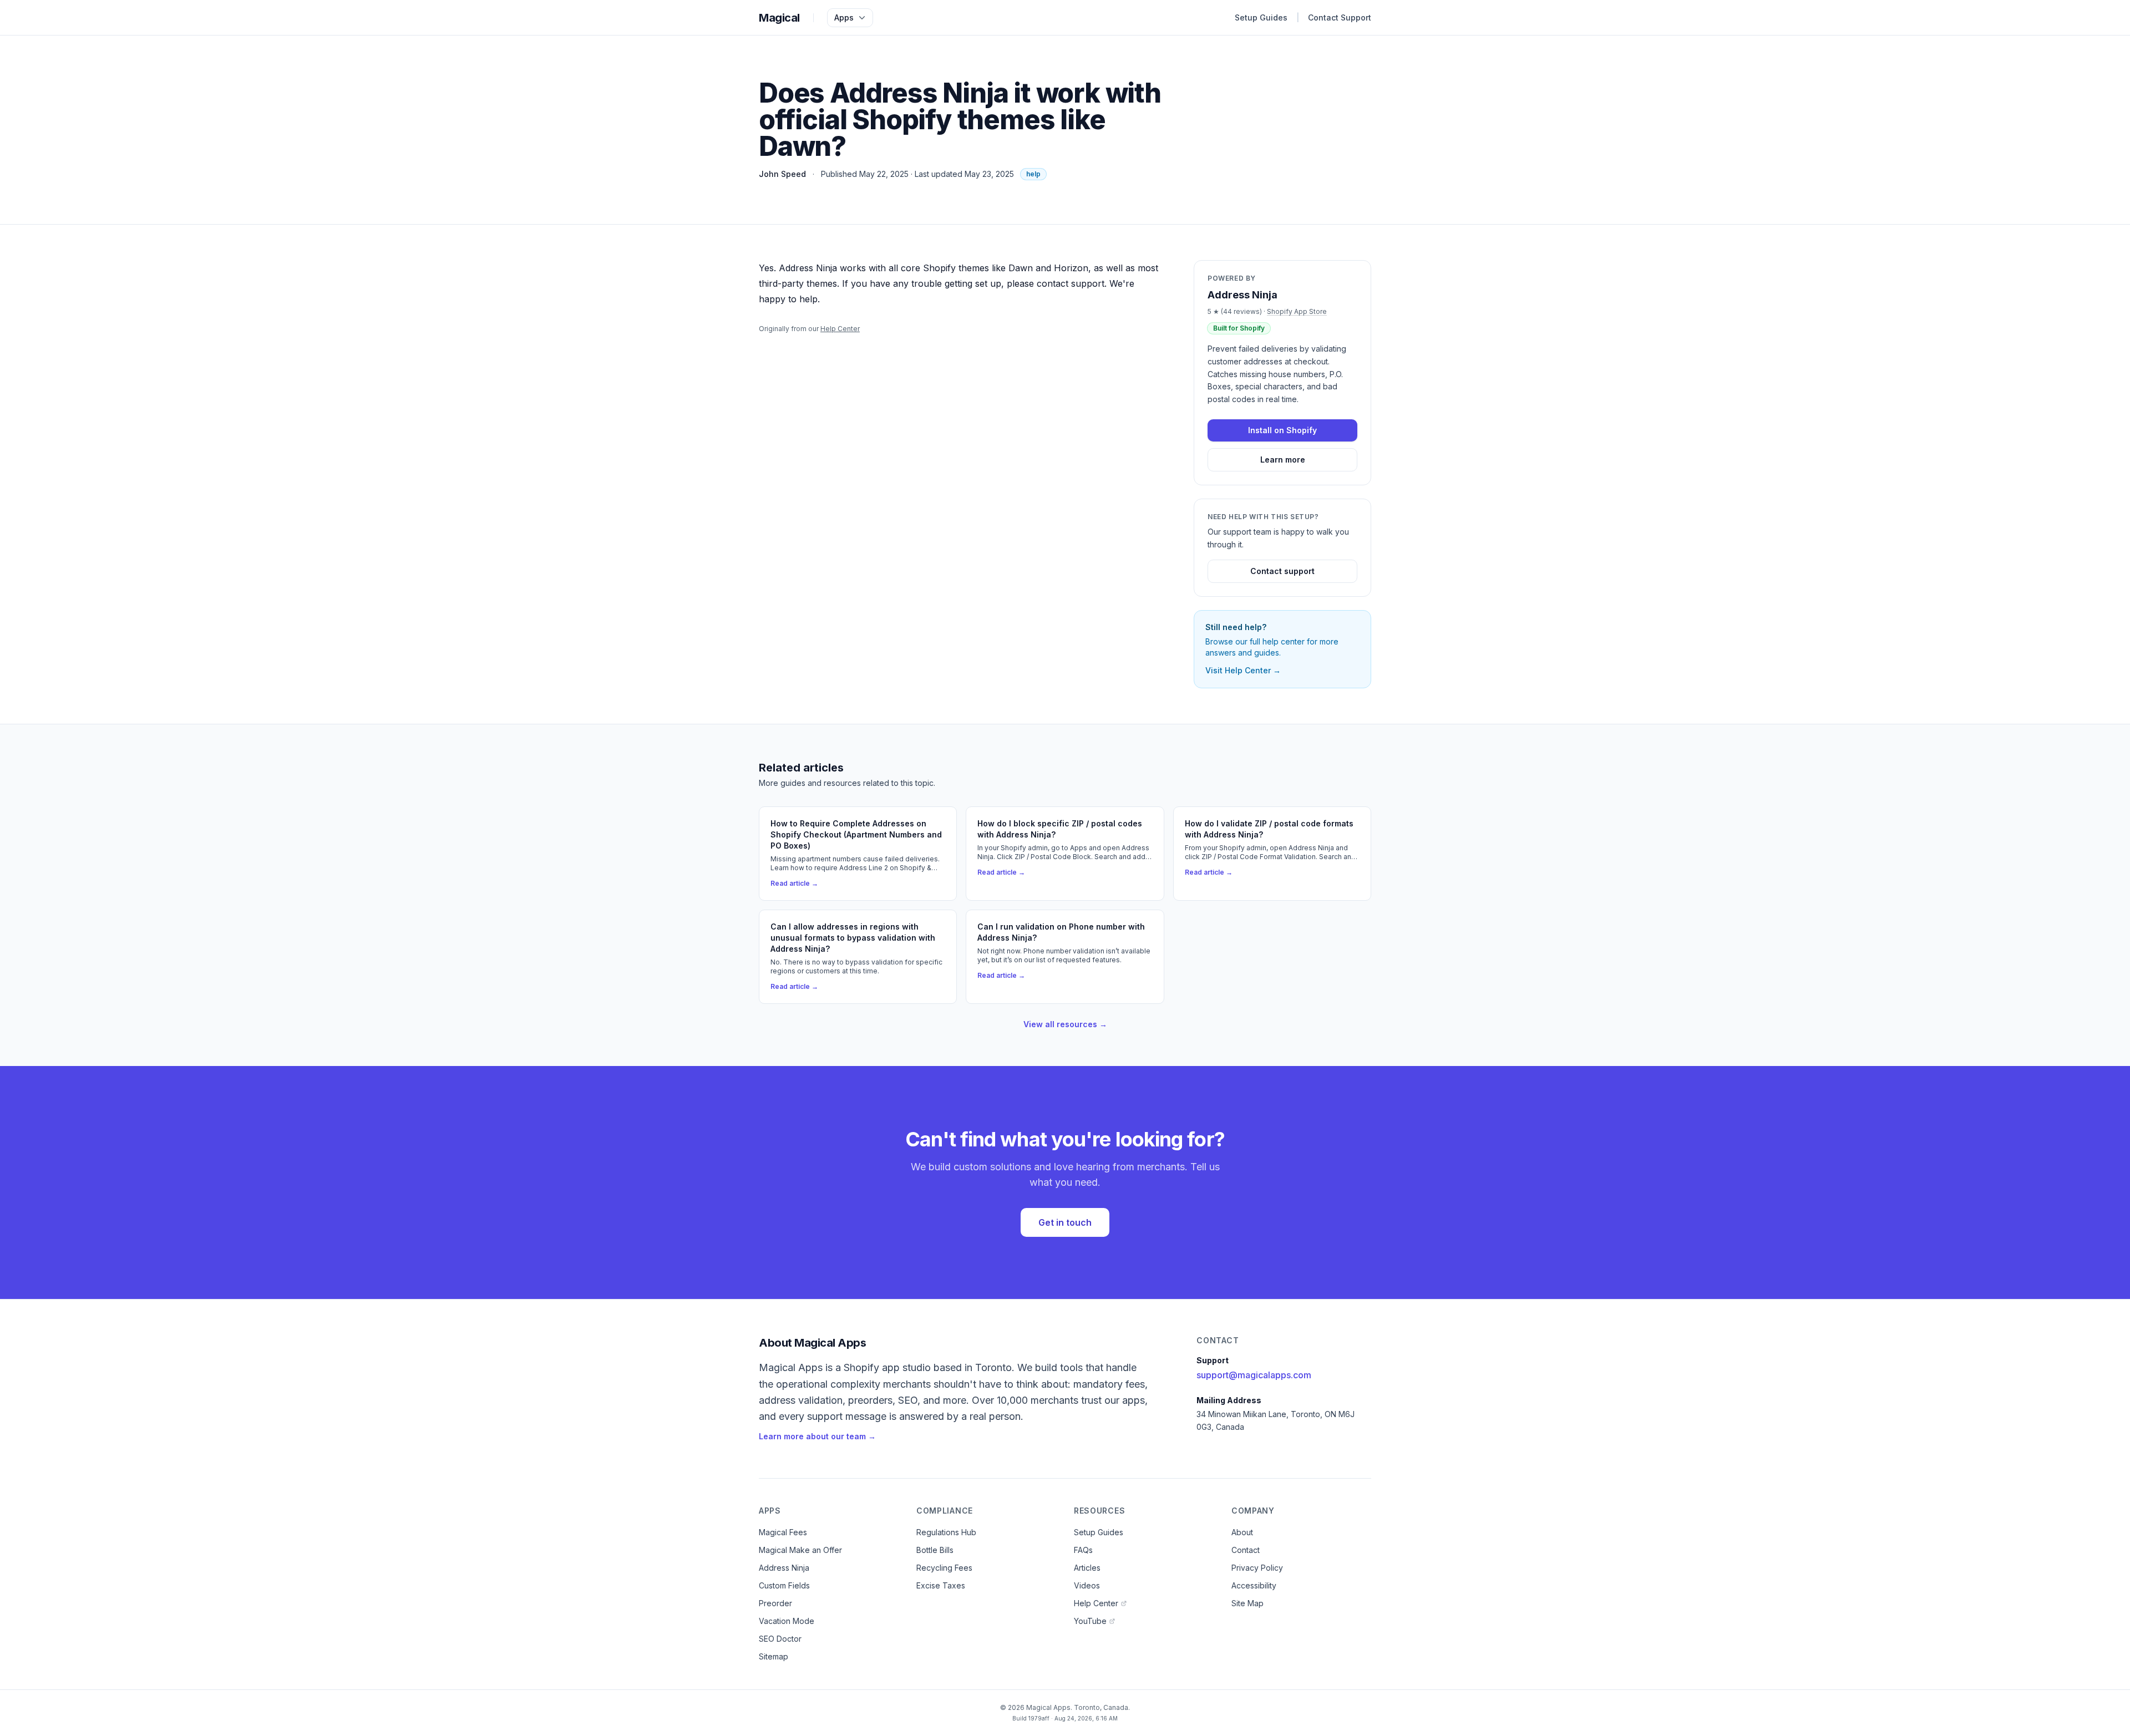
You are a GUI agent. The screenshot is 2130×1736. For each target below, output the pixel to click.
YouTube (1090, 1621)
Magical (779, 18)
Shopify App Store (1297, 311)
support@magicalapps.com (1254, 1375)
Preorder (775, 1603)
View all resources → (1065, 1024)
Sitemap (774, 1656)
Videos (1087, 1585)
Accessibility (1254, 1585)
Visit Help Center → (1243, 670)
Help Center (840, 329)
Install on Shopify (1282, 430)
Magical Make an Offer (800, 1550)
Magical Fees (783, 1532)
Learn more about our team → (817, 1436)
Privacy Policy (1257, 1568)
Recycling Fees (944, 1568)
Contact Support (1340, 17)
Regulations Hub (946, 1532)
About (1242, 1532)
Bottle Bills (935, 1550)
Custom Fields (784, 1585)
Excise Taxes (941, 1585)
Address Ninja (784, 1568)
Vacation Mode (787, 1621)
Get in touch (1065, 1222)
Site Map (1247, 1603)
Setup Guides (1261, 17)
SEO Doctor (780, 1639)
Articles (1087, 1568)
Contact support (1282, 571)
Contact (1246, 1550)
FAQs (1083, 1550)
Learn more (1283, 460)
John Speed (782, 174)
